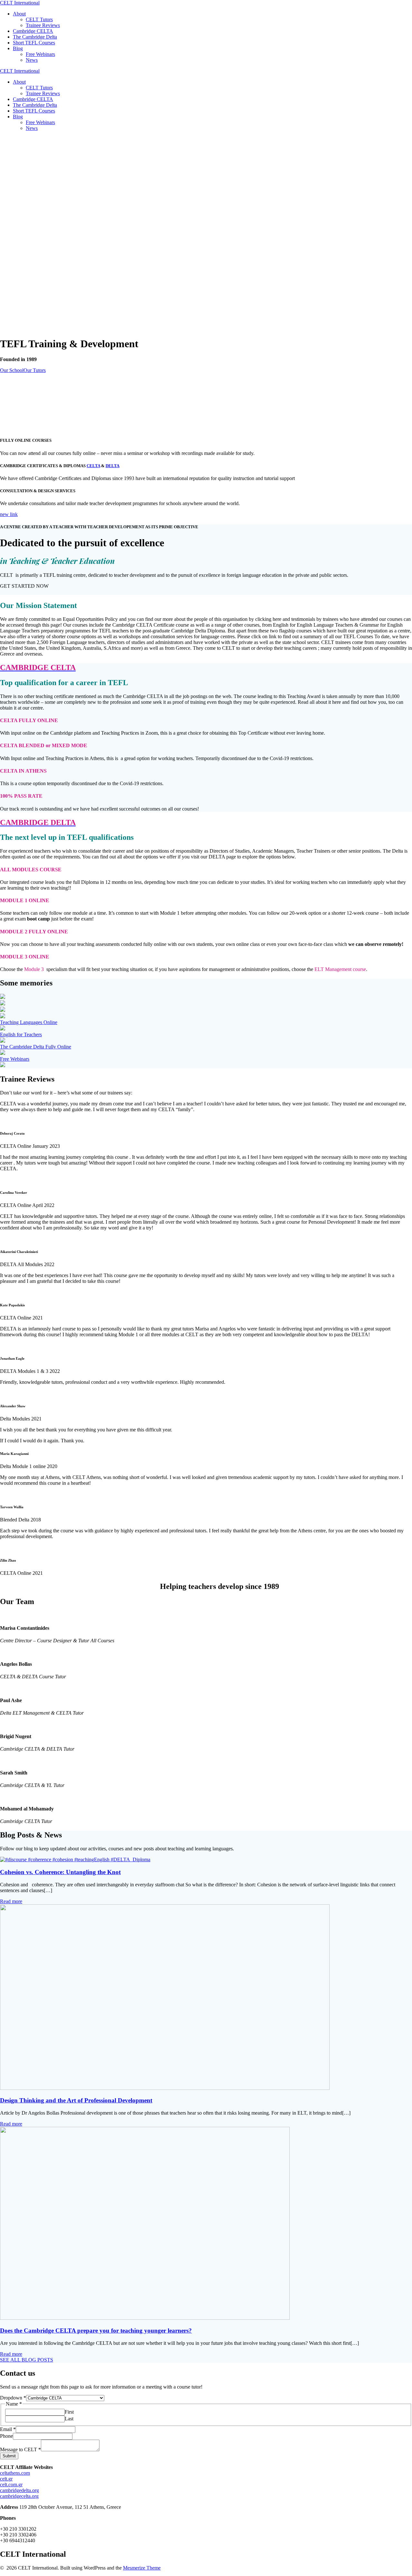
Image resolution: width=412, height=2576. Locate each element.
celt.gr (6, 2479)
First (69, 2412)
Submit (9, 2456)
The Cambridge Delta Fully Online (36, 1047)
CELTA (93, 466)
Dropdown (13, 2398)
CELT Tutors (39, 19)
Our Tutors (35, 370)
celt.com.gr (11, 2485)
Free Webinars (40, 54)
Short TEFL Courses (34, 43)
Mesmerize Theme (142, 2568)
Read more (11, 1901)
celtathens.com (15, 2473)
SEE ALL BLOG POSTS (27, 2360)
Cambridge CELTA (33, 31)
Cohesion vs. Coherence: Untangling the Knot (60, 1872)
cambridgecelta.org (19, 2496)
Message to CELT (20, 2449)
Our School (12, 370)
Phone (6, 2436)
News (32, 60)
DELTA (112, 466)
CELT (20, 3)
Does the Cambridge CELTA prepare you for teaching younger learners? (96, 2331)
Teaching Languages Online (29, 1022)
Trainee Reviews (43, 25)
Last (69, 2419)
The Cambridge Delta (35, 37)
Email (8, 2429)
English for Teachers (21, 1034)
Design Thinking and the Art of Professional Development (76, 2100)
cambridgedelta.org (19, 2490)
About (19, 14)
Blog (18, 48)
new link (9, 514)
